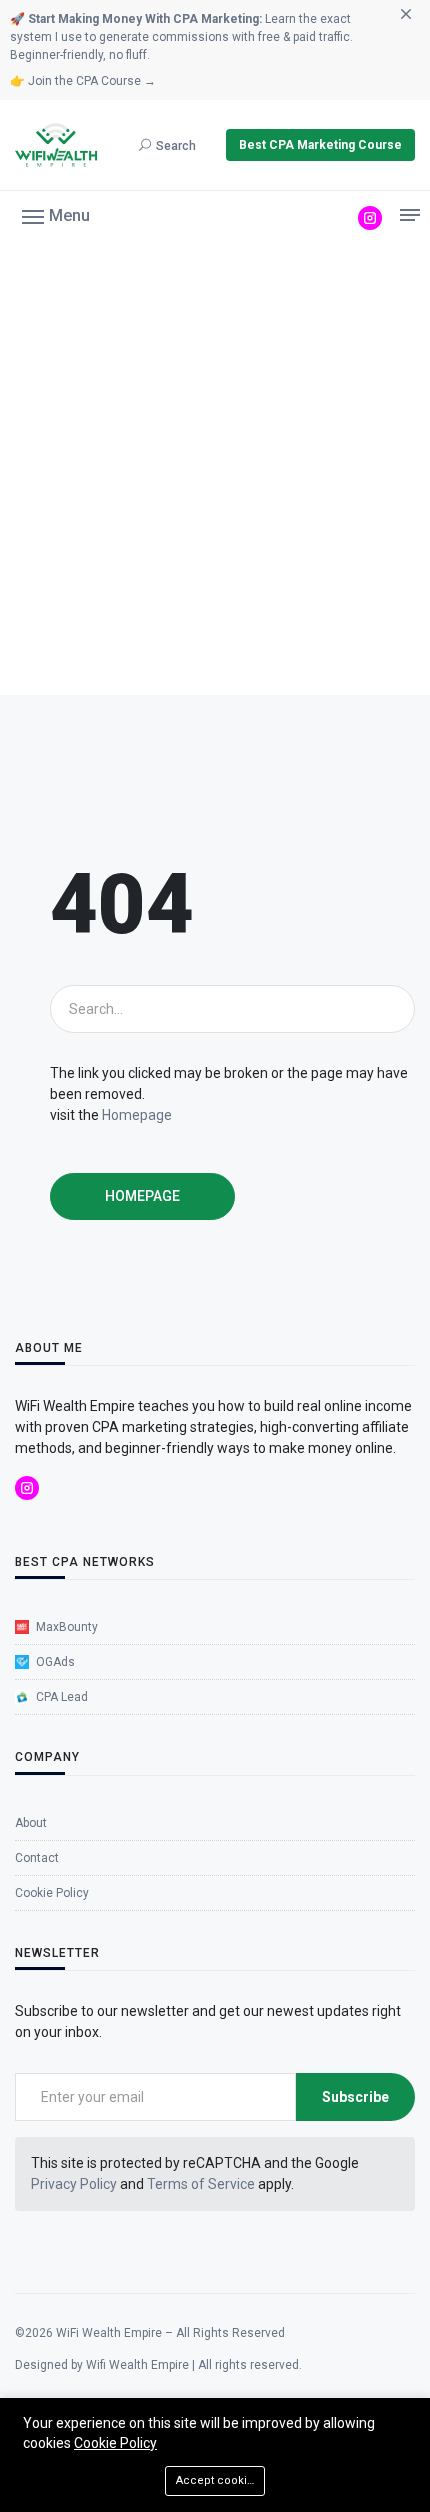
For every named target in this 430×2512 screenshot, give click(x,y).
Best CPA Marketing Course (320, 145)
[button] (56, 215)
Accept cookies (218, 2480)
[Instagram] (370, 218)
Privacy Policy (74, 2184)
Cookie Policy (115, 2443)
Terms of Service (201, 2184)
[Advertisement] (215, 470)
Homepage (137, 1115)
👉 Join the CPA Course (83, 81)
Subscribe (355, 2097)
